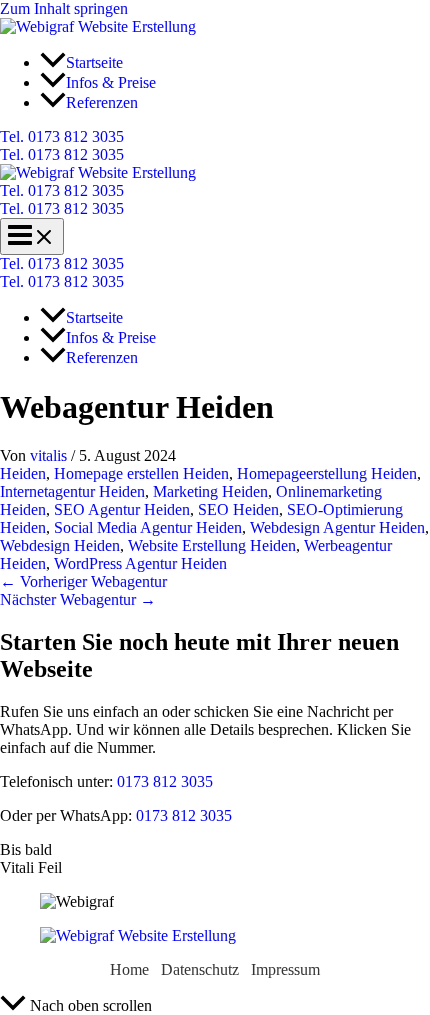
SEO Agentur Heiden (122, 509)
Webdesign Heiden (60, 545)
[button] (215, 137)
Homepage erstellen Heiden (141, 473)
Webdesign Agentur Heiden (337, 527)
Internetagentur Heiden (72, 491)
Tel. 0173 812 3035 (62, 154)
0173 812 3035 (163, 781)
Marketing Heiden (210, 491)
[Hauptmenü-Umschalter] (32, 236)
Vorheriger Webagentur (83, 581)
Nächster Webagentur (78, 599)
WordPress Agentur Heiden (140, 563)
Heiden (23, 473)
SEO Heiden (238, 509)
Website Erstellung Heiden (212, 545)
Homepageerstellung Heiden (327, 473)
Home (129, 969)
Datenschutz (200, 969)
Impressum (285, 969)
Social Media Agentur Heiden (148, 527)
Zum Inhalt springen (64, 8)
